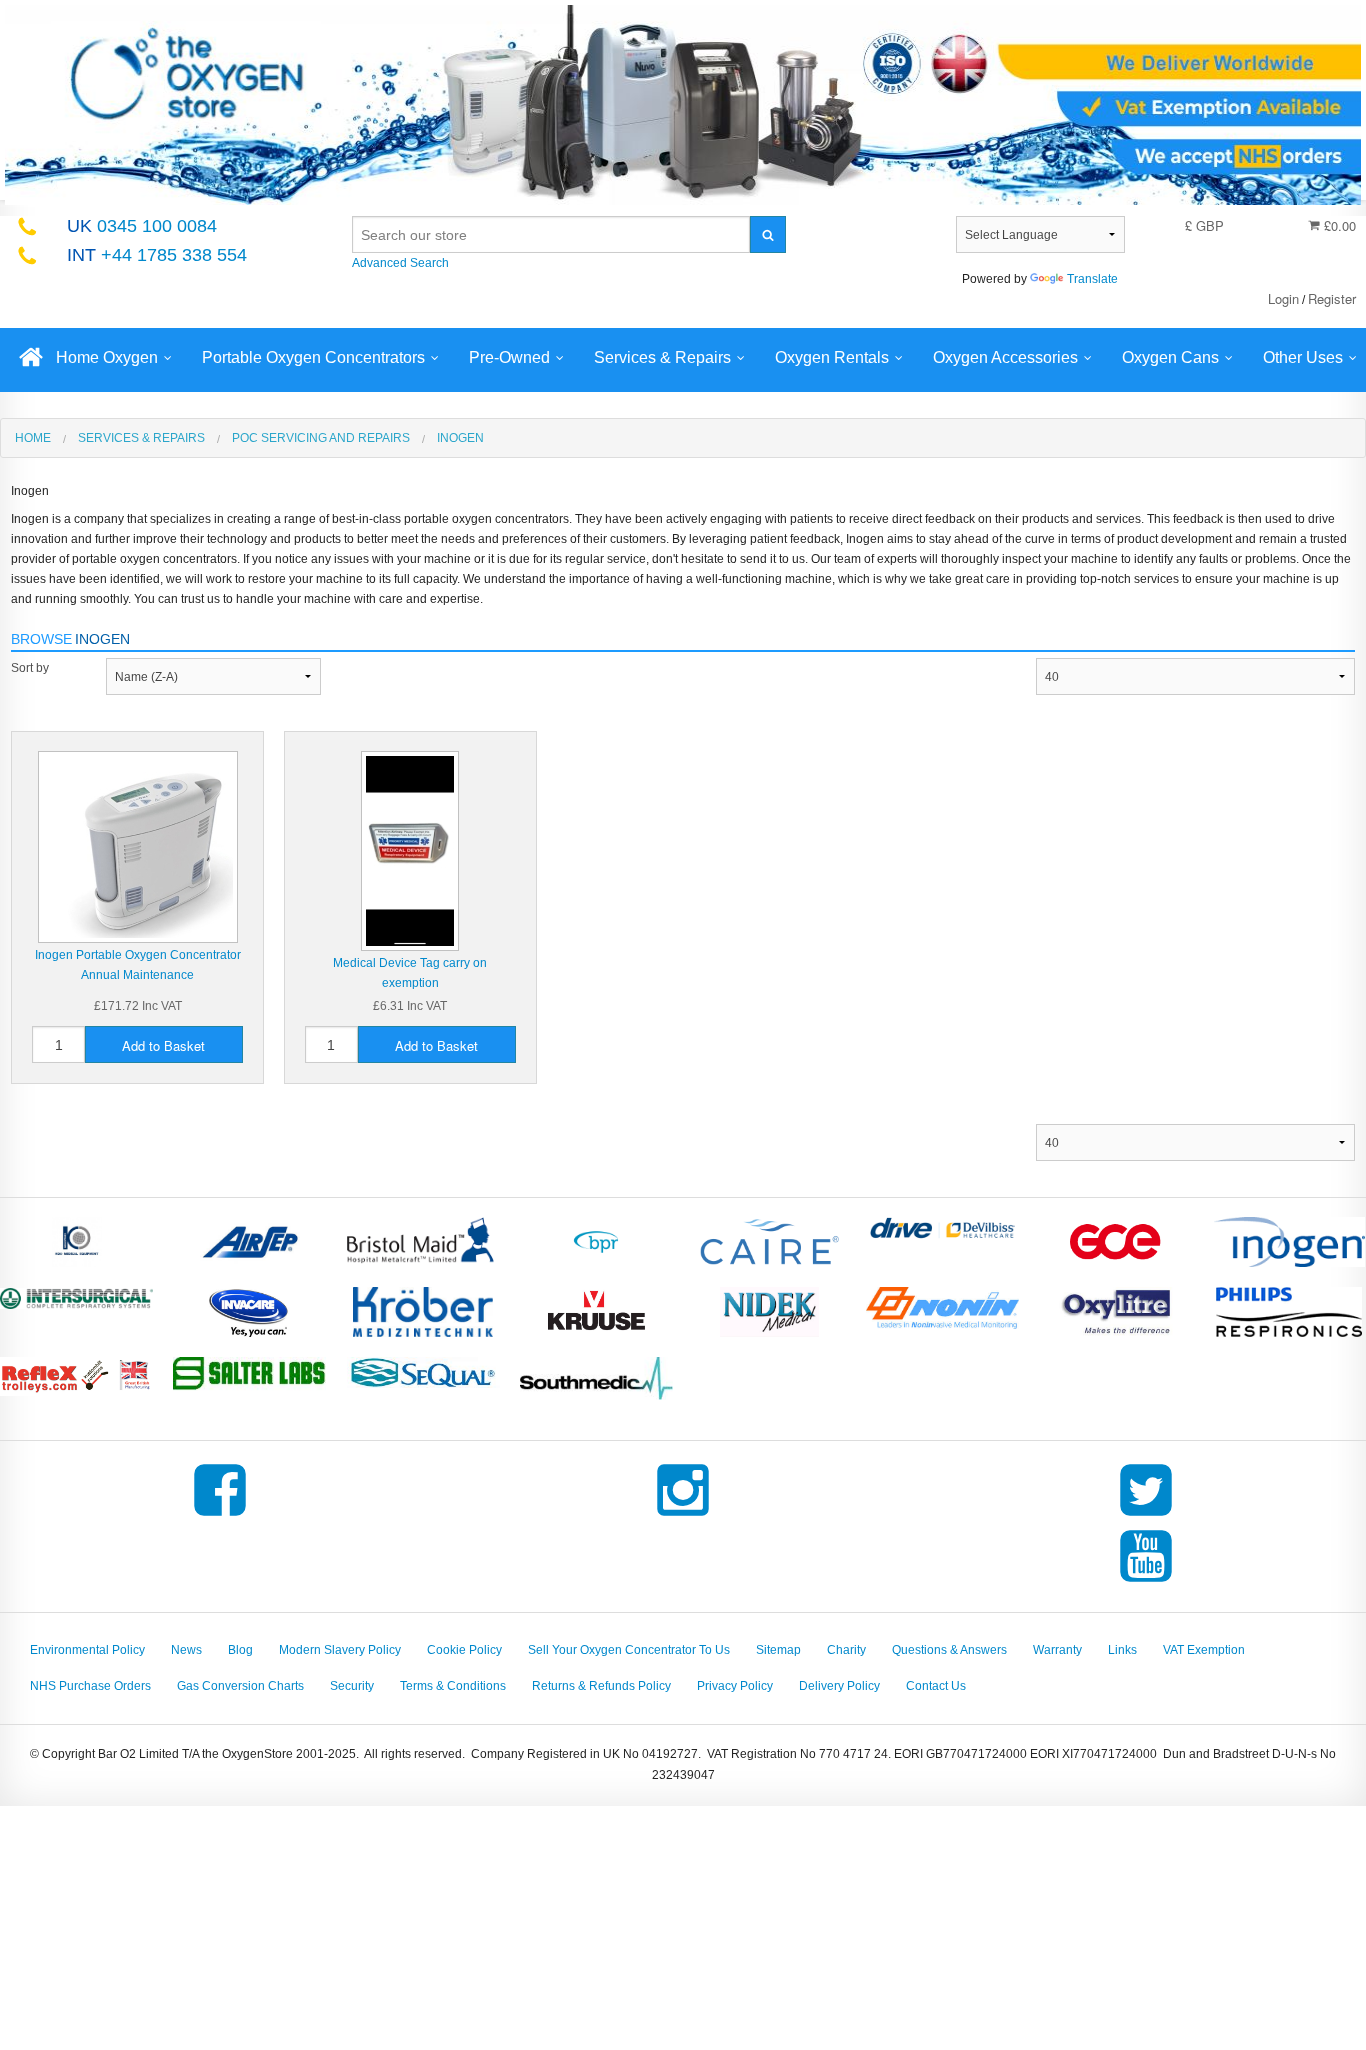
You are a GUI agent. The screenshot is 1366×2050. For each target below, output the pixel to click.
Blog (240, 1650)
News (186, 1650)
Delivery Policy (839, 1686)
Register (1332, 298)
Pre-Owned (509, 357)
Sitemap (778, 1650)
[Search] (768, 234)
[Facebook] (220, 1516)
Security (352, 1686)
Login (1283, 298)
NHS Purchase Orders (90, 1686)
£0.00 (1338, 225)
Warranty (1057, 1650)
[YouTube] (1146, 1582)
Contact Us (936, 1686)
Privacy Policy (735, 1686)
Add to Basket (163, 1045)
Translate (1092, 279)
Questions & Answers (949, 1650)
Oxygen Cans (1170, 357)
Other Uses (1303, 357)
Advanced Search (400, 263)
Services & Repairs (662, 357)
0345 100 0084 (142, 226)
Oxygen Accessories (1005, 357)
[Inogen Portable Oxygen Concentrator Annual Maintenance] (138, 846)
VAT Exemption (1204, 1650)
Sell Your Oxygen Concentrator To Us (629, 1650)
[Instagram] (683, 1516)
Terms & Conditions (453, 1686)
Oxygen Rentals (832, 357)
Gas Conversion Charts (240, 1686)
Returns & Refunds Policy (601, 1686)
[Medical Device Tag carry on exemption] (410, 850)
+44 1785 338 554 (157, 255)
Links (1122, 1650)
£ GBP (1204, 225)
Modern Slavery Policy (340, 1650)
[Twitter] (1146, 1516)
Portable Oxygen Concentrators (313, 357)
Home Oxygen (107, 357)
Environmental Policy (87, 1650)
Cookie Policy (464, 1650)
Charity (846, 1650)
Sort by (30, 668)
